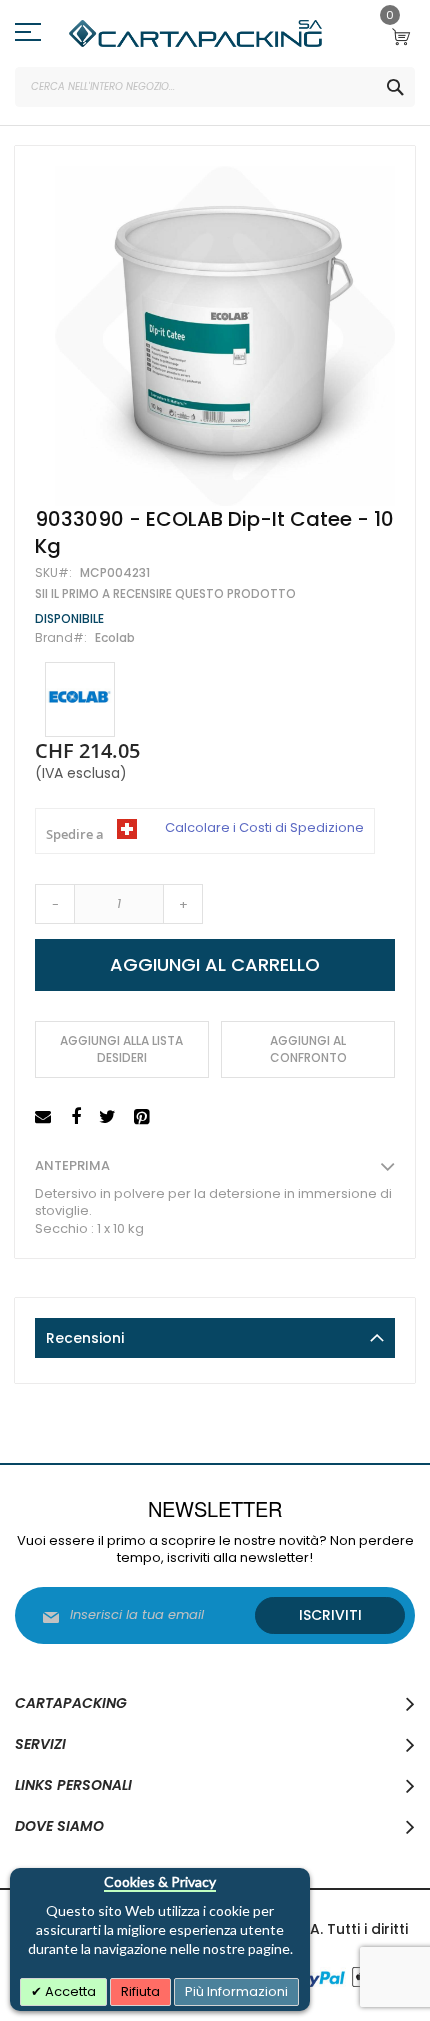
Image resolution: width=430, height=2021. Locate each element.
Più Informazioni (236, 1991)
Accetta (69, 1991)
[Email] (45, 1117)
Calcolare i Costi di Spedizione (264, 828)
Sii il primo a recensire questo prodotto (165, 594)
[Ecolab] (80, 699)
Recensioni (85, 1338)
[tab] (215, 1338)
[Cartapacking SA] (195, 33)
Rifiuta (140, 1991)
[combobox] (215, 87)
